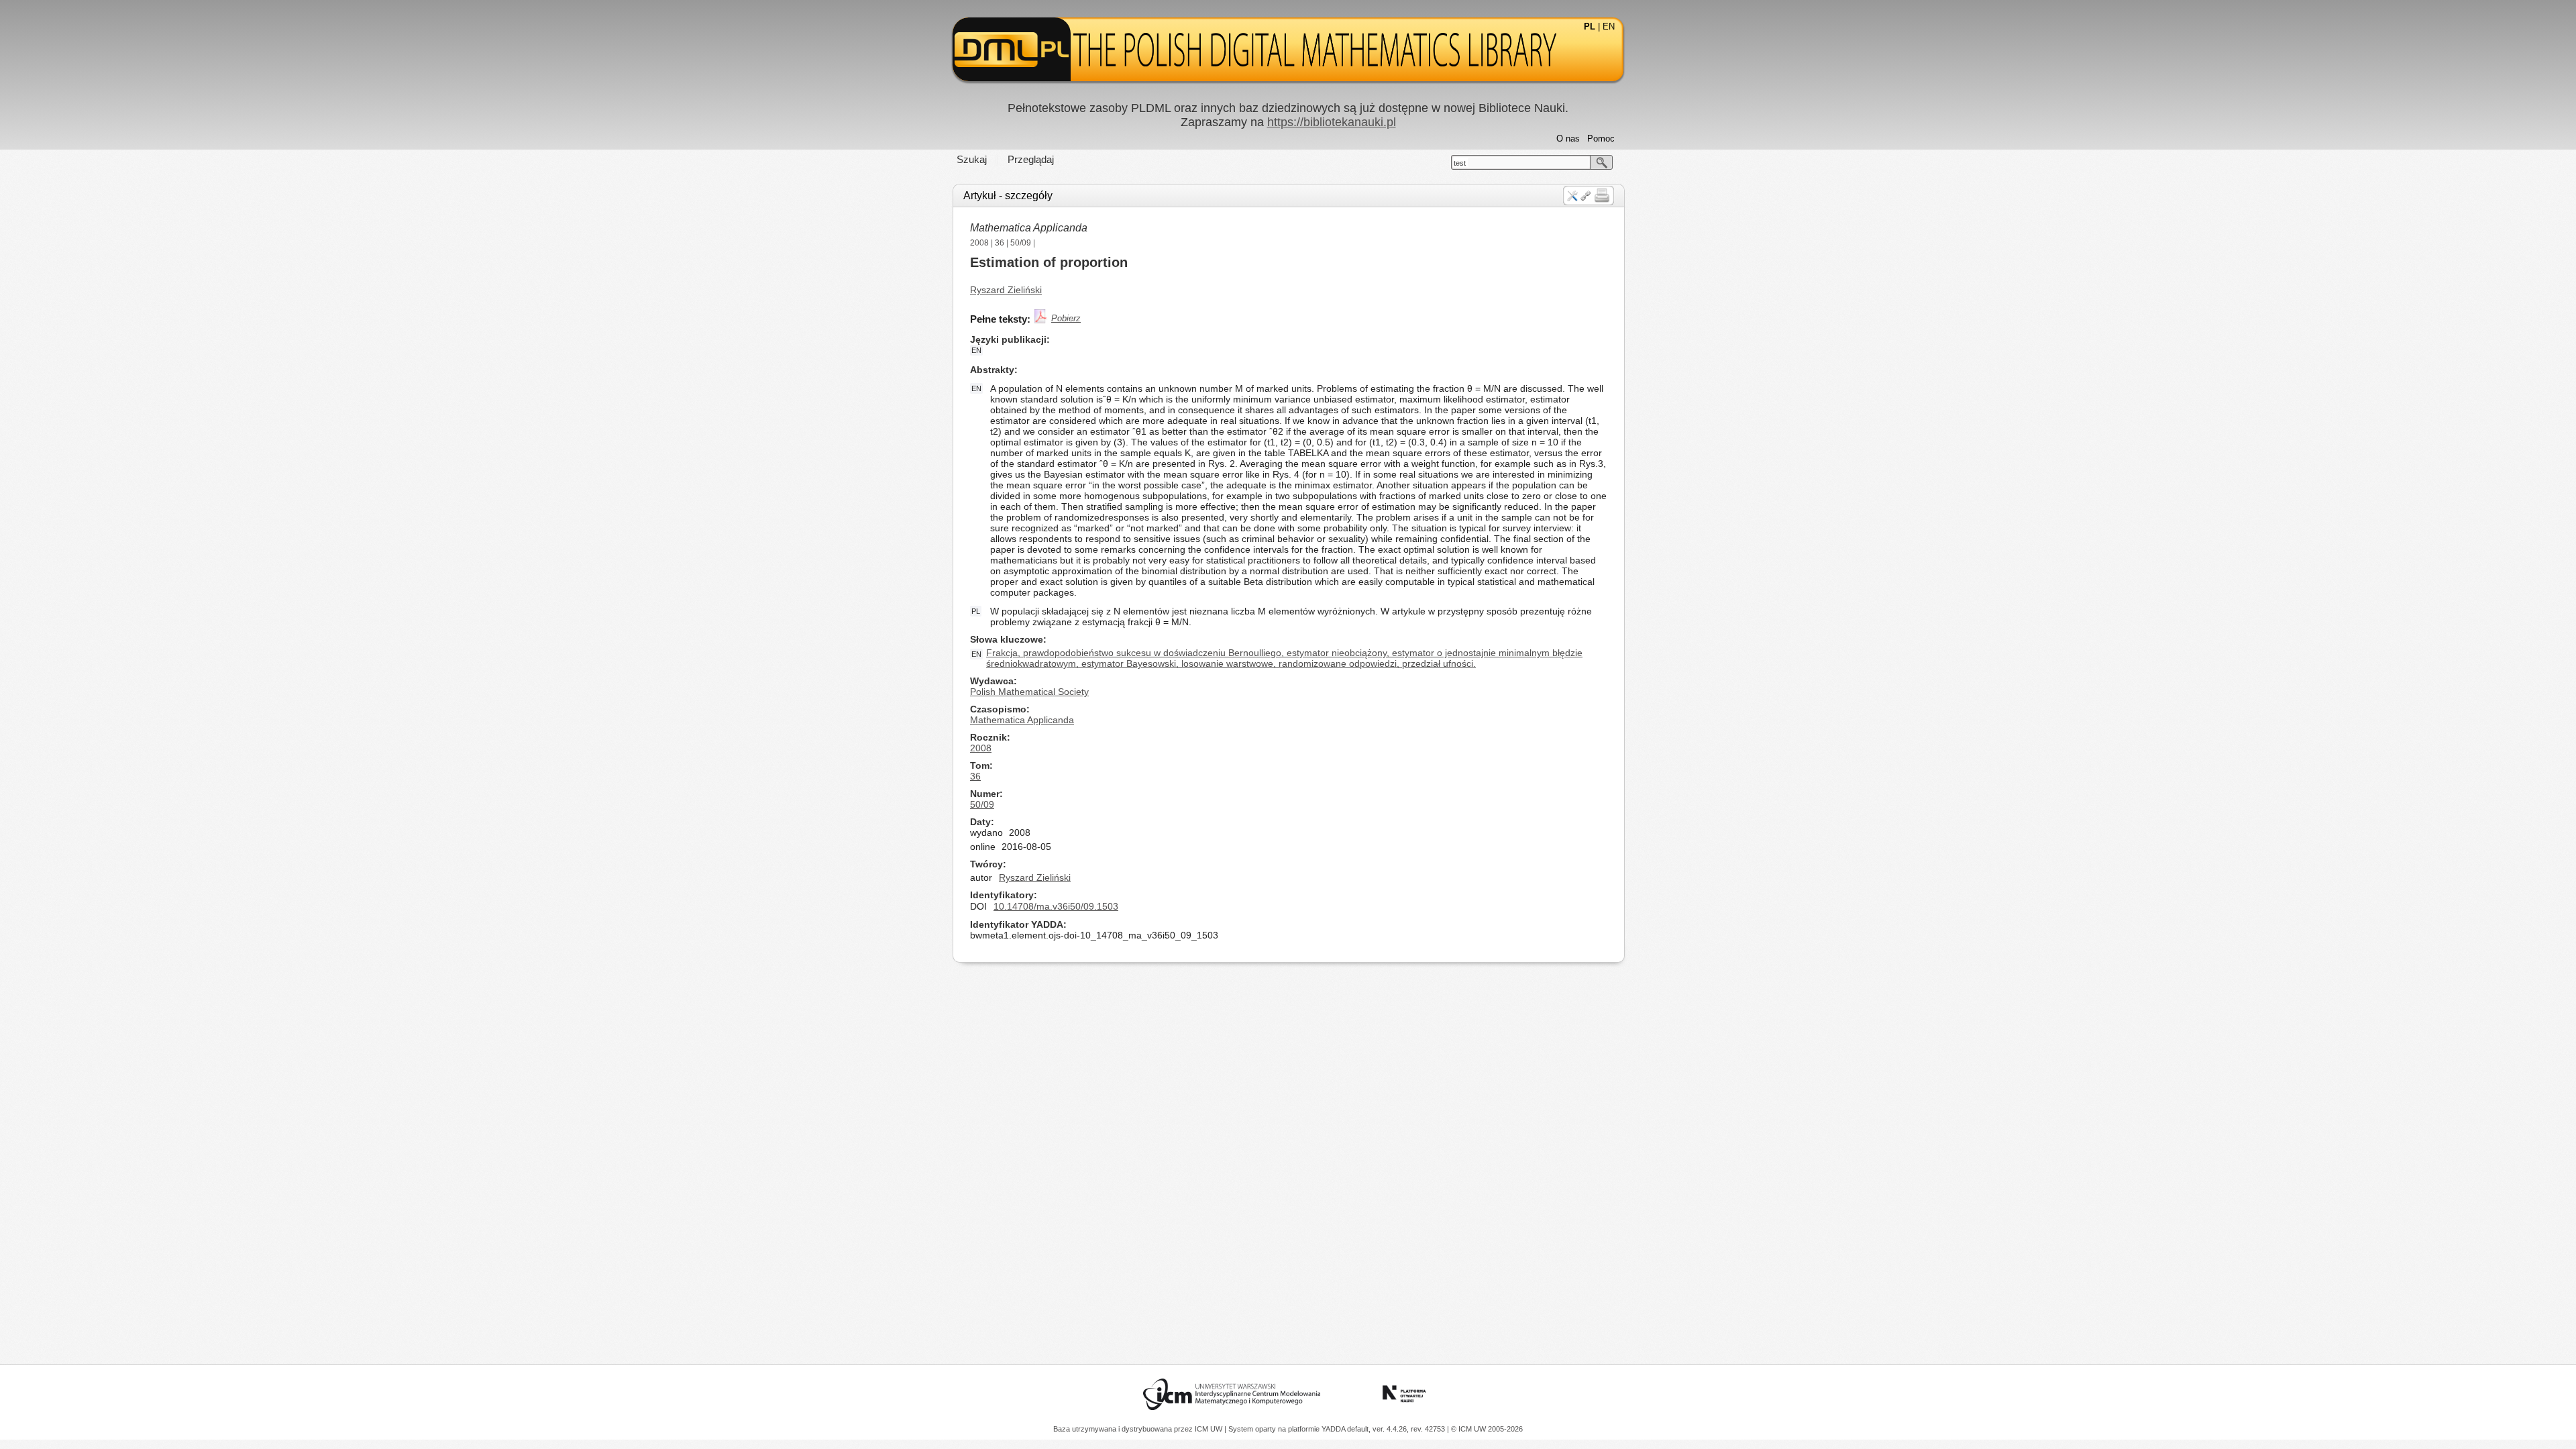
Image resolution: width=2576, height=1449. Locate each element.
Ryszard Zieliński (1006, 290)
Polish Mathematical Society (1029, 692)
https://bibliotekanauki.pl (1332, 122)
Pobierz (1066, 318)
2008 (979, 243)
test (1460, 163)
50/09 (1021, 243)
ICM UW (1210, 1429)
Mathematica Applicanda (1029, 228)
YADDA (1334, 1429)
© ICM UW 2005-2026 (1487, 1429)
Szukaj (972, 159)
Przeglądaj (1031, 159)
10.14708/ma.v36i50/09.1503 (1056, 906)
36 (1000, 243)
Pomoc (1601, 139)
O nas (1568, 139)
